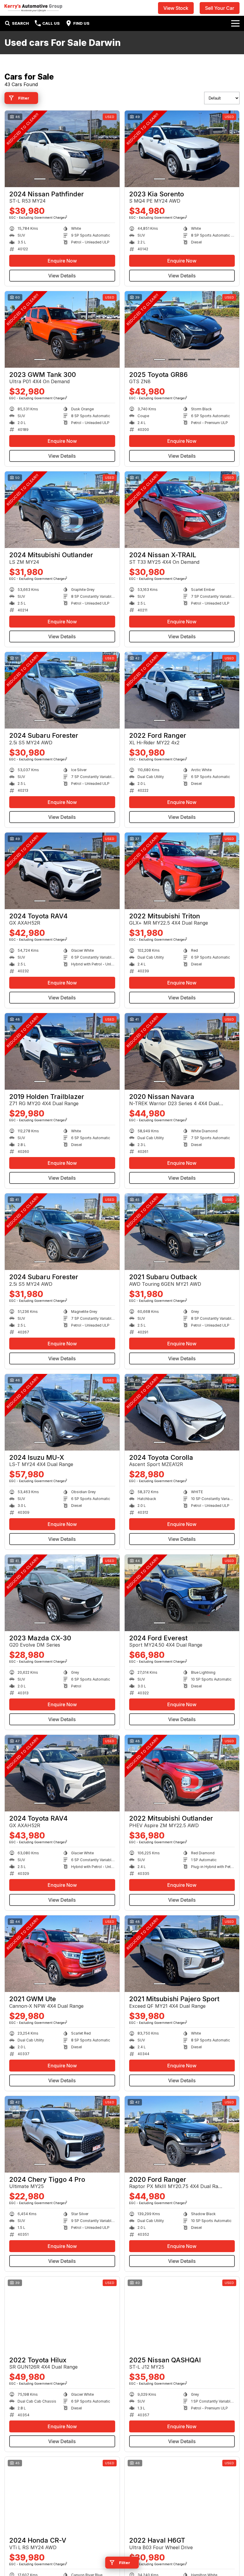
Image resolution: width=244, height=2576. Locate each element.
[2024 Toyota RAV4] (62, 871)
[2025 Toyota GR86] (182, 329)
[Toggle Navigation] (235, 23)
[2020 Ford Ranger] (182, 2134)
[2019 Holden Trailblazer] (62, 1051)
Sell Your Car (220, 8)
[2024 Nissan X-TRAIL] (182, 510)
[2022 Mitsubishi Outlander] (182, 1773)
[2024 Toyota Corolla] (182, 1412)
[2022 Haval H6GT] (182, 2495)
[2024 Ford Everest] (182, 1593)
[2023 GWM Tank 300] (62, 329)
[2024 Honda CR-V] (62, 2495)
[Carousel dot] (40, 179)
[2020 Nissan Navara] (182, 1051)
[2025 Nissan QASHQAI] (182, 2315)
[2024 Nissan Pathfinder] (62, 149)
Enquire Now (62, 261)
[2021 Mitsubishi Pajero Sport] (182, 1954)
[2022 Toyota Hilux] (62, 2315)
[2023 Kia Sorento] (182, 149)
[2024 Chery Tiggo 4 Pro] (62, 2134)
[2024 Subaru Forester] (62, 690)
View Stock (176, 8)
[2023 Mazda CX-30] (62, 1593)
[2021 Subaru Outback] (182, 1232)
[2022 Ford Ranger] (182, 690)
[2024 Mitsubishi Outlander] (62, 510)
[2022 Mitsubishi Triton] (182, 871)
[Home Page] (33, 8)
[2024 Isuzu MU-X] (62, 1412)
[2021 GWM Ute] (62, 1954)
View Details (62, 276)
